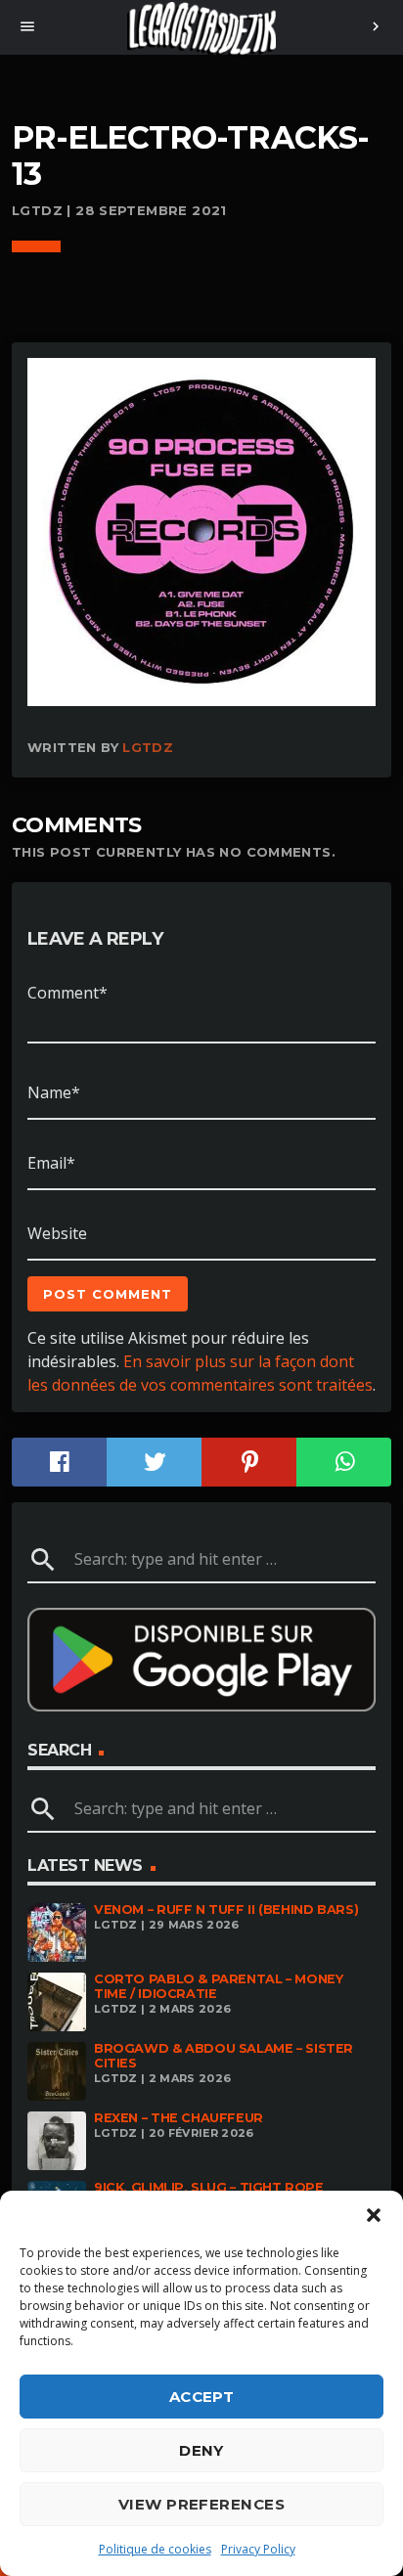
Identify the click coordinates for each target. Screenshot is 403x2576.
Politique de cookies (155, 2549)
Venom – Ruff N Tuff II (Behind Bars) (226, 1910)
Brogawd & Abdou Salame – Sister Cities (224, 2056)
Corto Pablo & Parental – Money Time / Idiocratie (218, 1986)
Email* (51, 1163)
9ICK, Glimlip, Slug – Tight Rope (209, 2187)
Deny (201, 2450)
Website (57, 1233)
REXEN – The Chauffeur (179, 2118)
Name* (54, 1092)
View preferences (201, 2504)
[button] (374, 2215)
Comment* (67, 993)
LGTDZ (148, 747)
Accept (202, 2397)
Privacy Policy (258, 2549)
